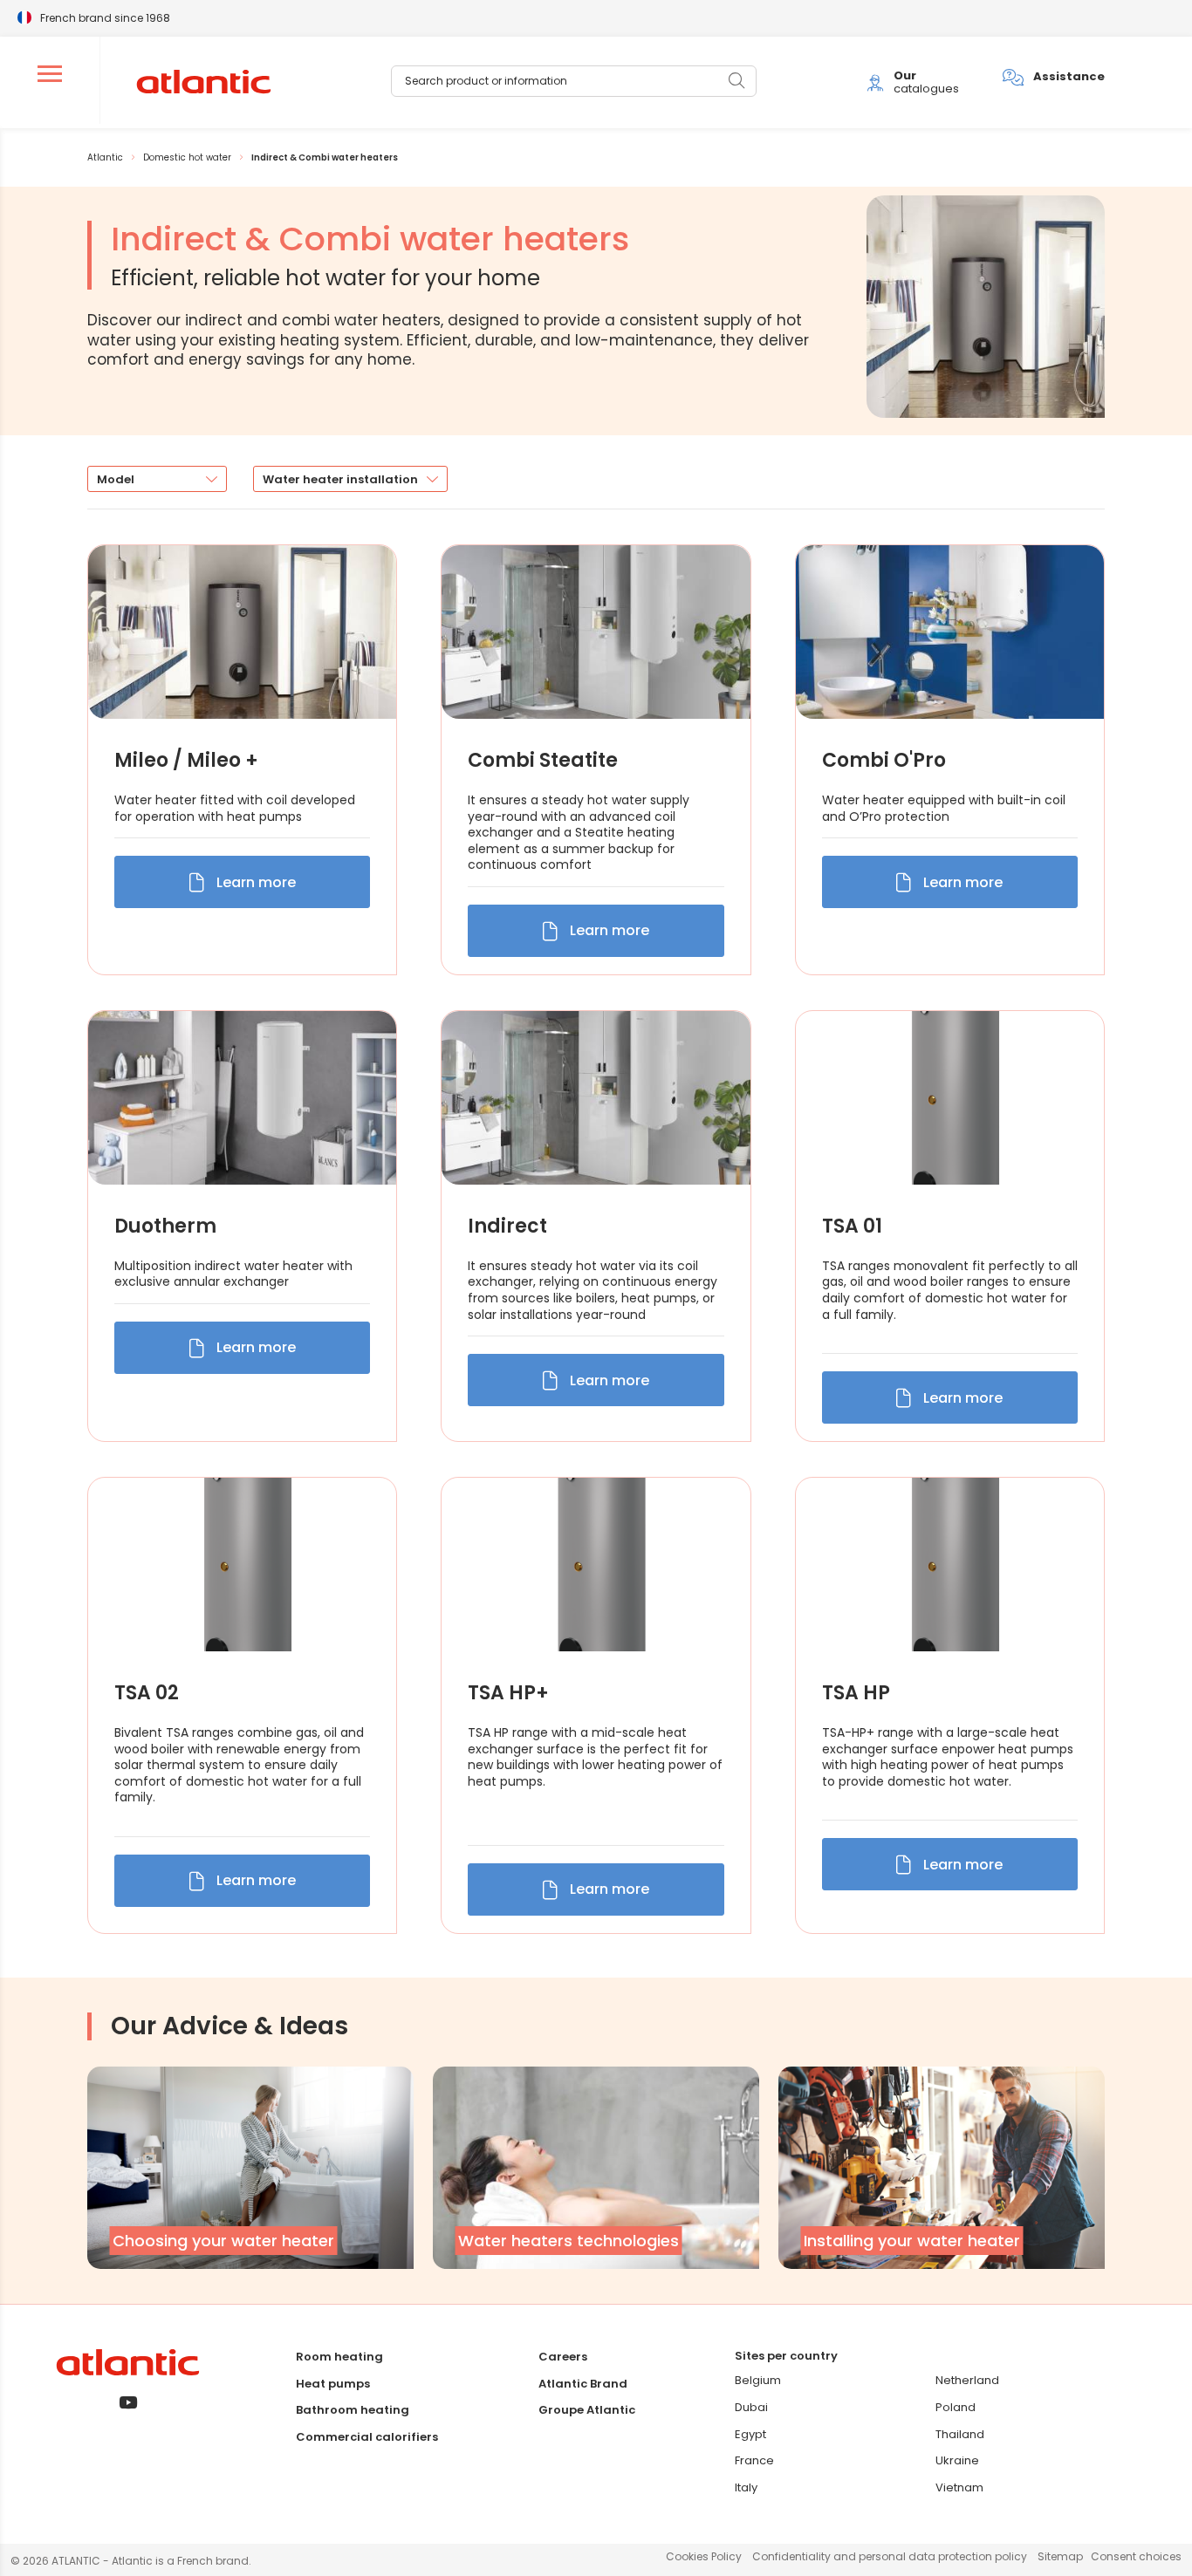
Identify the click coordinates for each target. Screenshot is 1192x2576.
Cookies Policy (704, 2556)
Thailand (960, 2434)
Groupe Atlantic (587, 2410)
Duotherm (165, 1227)
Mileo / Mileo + (186, 761)
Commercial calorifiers (367, 2437)
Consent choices (1136, 2556)
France (754, 2460)
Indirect (507, 1227)
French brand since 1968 (105, 17)
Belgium (758, 2380)
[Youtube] (128, 2404)
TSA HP (856, 1693)
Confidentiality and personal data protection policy (890, 2556)
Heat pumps (333, 2384)
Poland (956, 2407)
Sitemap (1060, 2556)
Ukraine (957, 2460)
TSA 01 (852, 1227)
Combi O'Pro (884, 761)
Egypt (750, 2434)
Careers (563, 2357)
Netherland (967, 2380)
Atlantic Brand (583, 2384)
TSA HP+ (508, 1693)
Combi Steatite (543, 761)
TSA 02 (147, 1693)
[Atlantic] (203, 83)
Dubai (751, 2407)
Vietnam (959, 2487)
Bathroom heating (353, 2410)
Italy (746, 2487)
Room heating (339, 2357)
